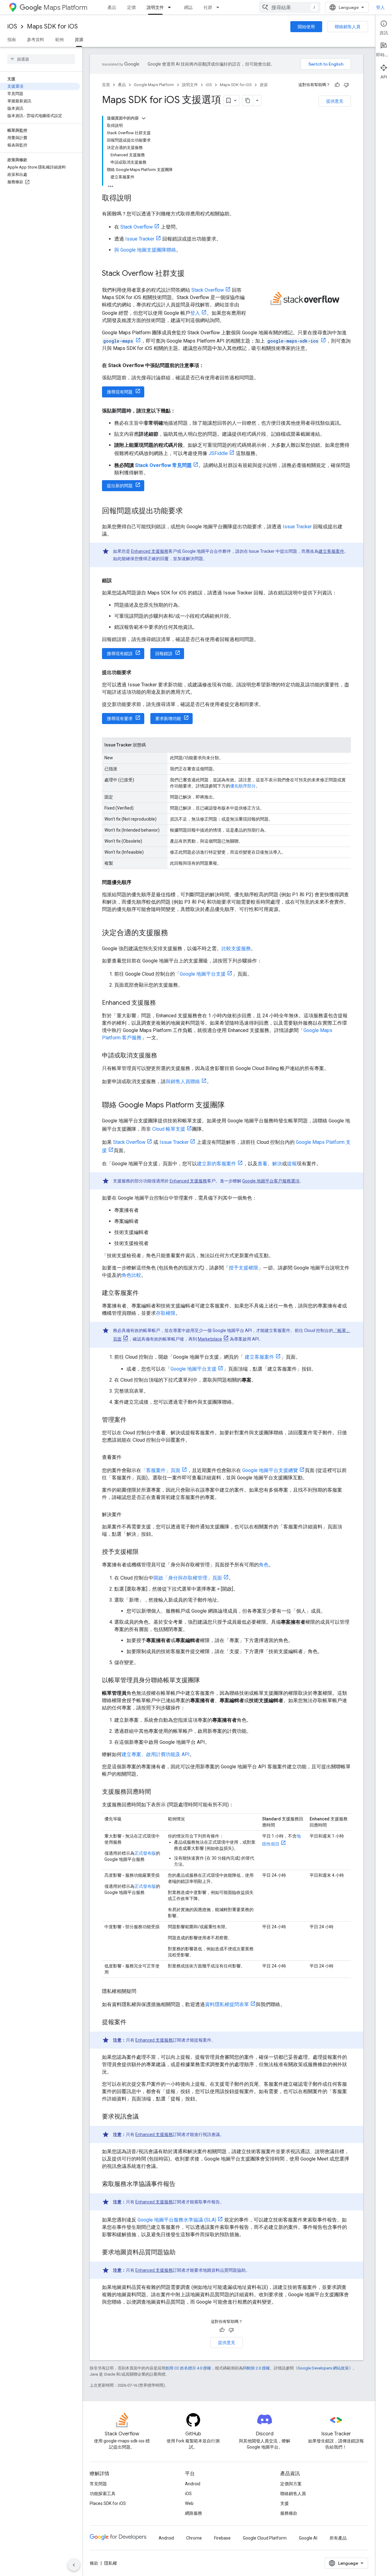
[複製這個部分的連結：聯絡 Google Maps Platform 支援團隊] (231, 1106)
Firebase (222, 2538)
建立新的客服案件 (217, 1164)
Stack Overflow (137, 227)
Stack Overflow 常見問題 (163, 465)
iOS (12, 27)
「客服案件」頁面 (161, 1470)
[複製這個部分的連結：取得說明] (138, 199)
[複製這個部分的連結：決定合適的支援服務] (174, 933)
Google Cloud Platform (265, 2538)
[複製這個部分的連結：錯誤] (118, 581)
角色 (264, 1565)
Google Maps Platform (154, 85)
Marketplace (210, 1339)
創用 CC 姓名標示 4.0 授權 (188, 2368)
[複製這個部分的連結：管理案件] (133, 1420)
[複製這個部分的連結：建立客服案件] (145, 1293)
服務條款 (289, 2513)
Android (193, 2484)
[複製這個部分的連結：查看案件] (128, 1457)
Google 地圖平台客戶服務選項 (271, 1181)
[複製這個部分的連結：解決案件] (128, 1515)
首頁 (106, 85)
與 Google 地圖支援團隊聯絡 (145, 250)
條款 (94, 2563)
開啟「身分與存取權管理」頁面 (188, 1578)
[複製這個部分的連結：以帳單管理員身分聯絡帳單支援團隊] (206, 1681)
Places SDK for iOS (108, 2503)
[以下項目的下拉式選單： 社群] (220, 7)
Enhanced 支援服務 (150, 551)
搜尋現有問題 (120, 392)
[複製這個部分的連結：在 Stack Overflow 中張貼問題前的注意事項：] (210, 366)
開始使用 (306, 27)
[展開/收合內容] (144, 118)
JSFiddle (218, 453)
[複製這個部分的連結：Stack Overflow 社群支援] (191, 274)
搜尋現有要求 (120, 719)
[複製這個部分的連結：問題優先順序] (138, 882)
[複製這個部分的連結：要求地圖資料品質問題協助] (182, 2253)
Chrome (194, 2538)
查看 (262, 1164)
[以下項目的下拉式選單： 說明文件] (171, 7)
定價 (131, 7)
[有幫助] (337, 85)
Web (189, 2503)
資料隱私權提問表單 (227, 2004)
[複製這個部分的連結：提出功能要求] (138, 673)
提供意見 (335, 101)
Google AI (308, 2538)
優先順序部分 (243, 786)
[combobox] (290, 7)
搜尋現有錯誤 (120, 654)
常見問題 (98, 2484)
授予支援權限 (243, 1268)
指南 (12, 40)
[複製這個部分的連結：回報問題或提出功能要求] (189, 511)
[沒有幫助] (346, 85)
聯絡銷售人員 (348, 27)
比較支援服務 (236, 948)
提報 (292, 1164)
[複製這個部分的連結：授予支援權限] (145, 1552)
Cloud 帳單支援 (169, 1129)
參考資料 (36, 40)
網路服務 (194, 2513)
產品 (112, 7)
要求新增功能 (168, 719)
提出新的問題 (120, 486)
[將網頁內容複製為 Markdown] (248, 101)
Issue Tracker (140, 239)
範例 (59, 40)
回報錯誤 (164, 654)
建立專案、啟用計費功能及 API (156, 1754)
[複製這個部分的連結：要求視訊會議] (145, 2117)
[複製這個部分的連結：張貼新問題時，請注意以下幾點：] (182, 411)
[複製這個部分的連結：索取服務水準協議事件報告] (182, 2184)
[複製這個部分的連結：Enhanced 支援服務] (162, 1003)
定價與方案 (291, 2484)
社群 (208, 7)
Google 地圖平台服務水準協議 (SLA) (177, 2220)
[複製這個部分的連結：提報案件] (133, 2023)
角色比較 (131, 1275)
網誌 (188, 7)
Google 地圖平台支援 (203, 974)
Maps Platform (65, 8)
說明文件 (155, 7)
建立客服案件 (331, 551)
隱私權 (111, 2563)
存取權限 (166, 1313)
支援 (285, 2503)
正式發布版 (145, 1853)
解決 (277, 1164)
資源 (79, 40)
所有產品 (338, 2538)
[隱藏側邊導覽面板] (74, 2565)
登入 (380, 7)
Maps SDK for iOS (52, 27)
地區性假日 (281, 1840)
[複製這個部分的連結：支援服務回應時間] (157, 1792)
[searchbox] (41, 59)
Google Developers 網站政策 (323, 2368)
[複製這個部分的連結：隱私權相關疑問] (142, 1991)
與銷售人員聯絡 (183, 1081)
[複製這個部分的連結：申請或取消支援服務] (163, 1056)
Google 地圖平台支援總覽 (270, 1470)
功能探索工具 (103, 2494)
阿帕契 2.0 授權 (256, 2368)
